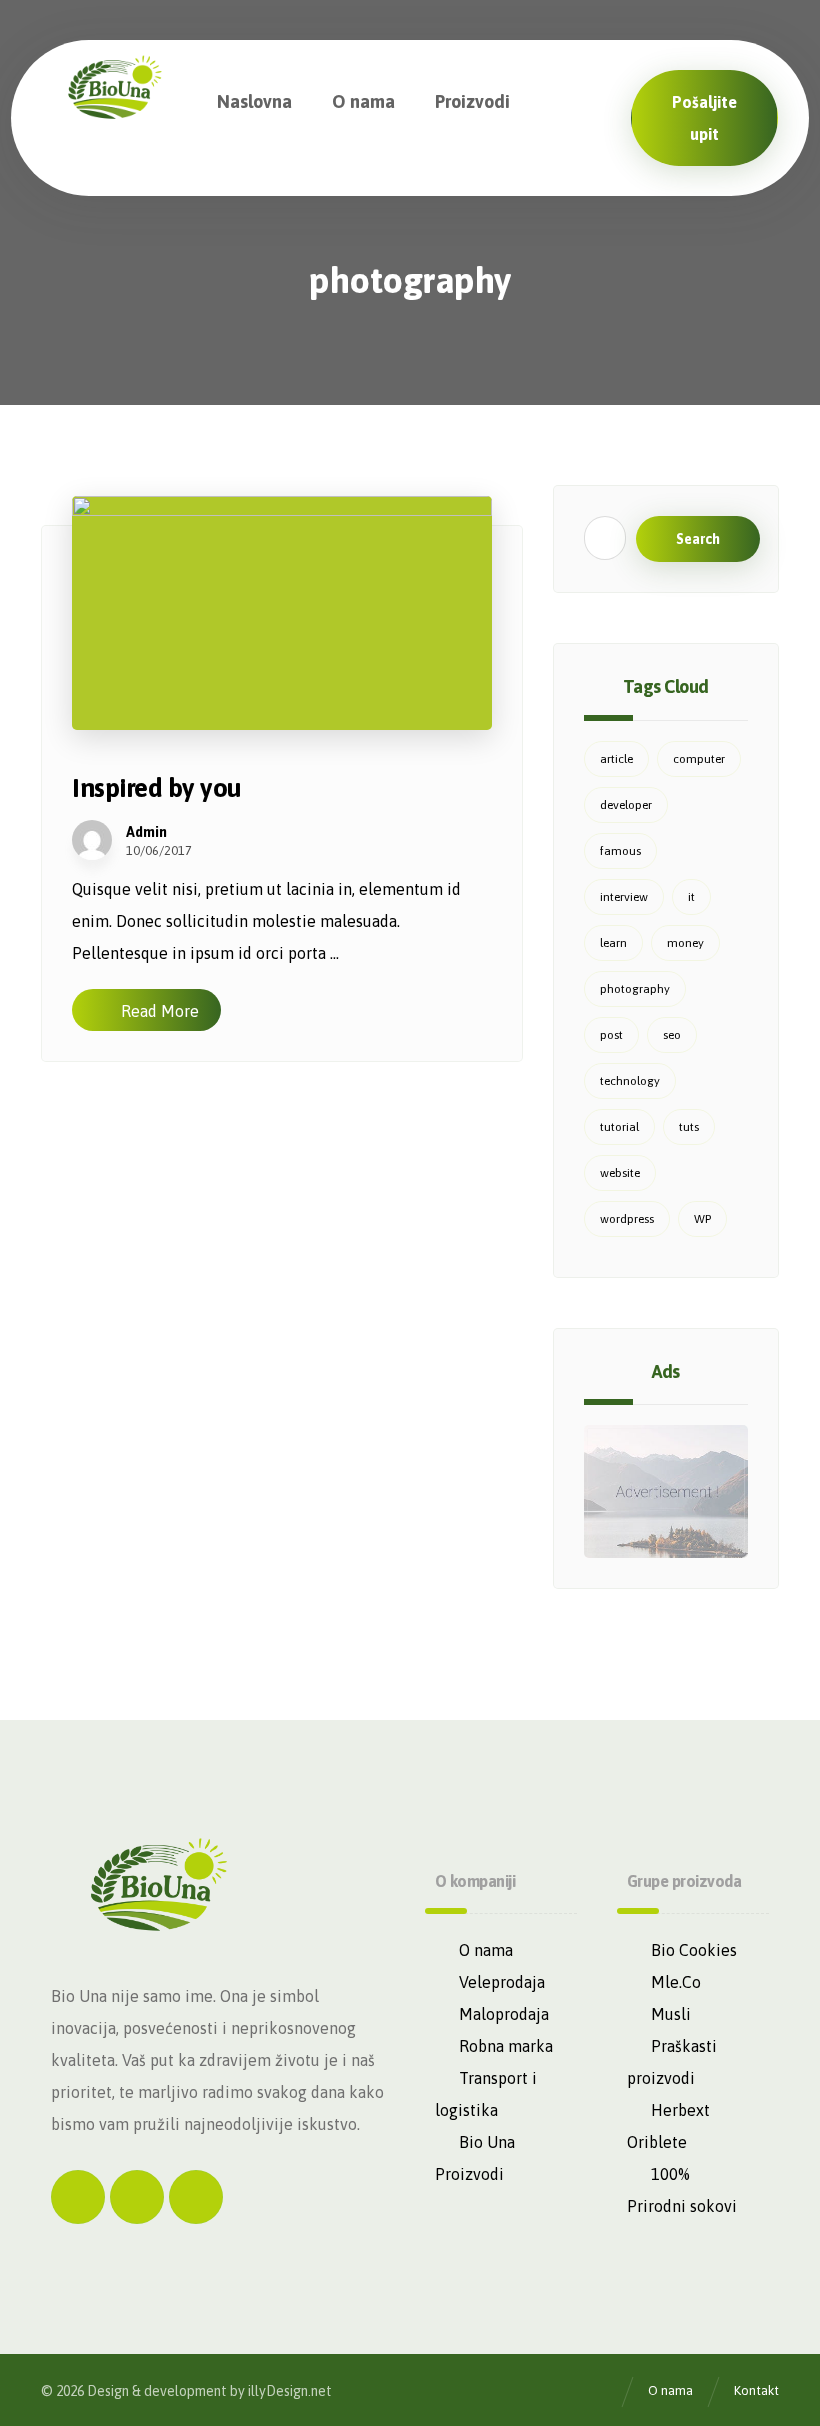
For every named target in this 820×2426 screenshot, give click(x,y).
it (691, 897)
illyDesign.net (290, 2391)
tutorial (619, 1127)
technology (630, 1081)
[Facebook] (78, 2197)
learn (613, 943)
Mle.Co (676, 1982)
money (685, 943)
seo (672, 1035)
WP (702, 1219)
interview (624, 897)
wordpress (627, 1219)
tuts (689, 1127)
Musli (671, 2014)
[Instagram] (137, 2197)
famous (620, 851)
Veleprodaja (502, 1982)
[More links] (585, 102)
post (611, 1035)
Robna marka (506, 2046)
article (616, 759)
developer (626, 805)
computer (699, 759)
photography (635, 989)
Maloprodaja (504, 2014)
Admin (146, 832)
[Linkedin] (196, 2197)
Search (698, 539)
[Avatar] (92, 840)
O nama (486, 1950)
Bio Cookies (694, 1950)
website (620, 1173)
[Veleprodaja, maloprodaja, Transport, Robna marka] (115, 91)
